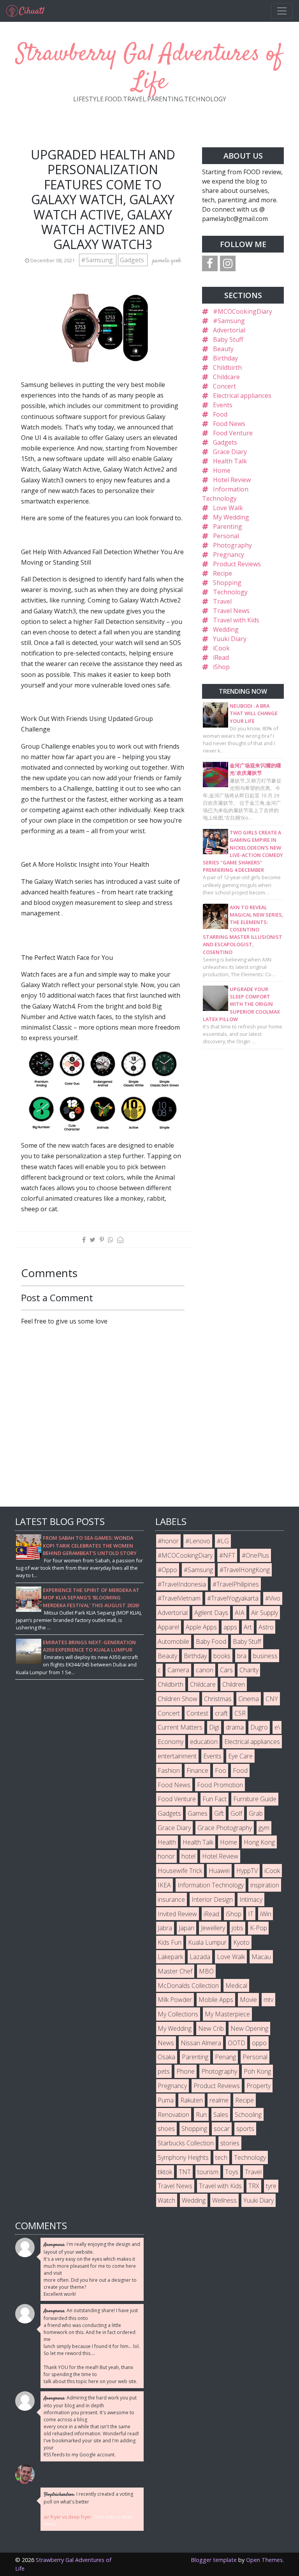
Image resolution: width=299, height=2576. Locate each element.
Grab (256, 1813)
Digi (214, 1727)
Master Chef (175, 1971)
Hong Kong (259, 1842)
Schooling (248, 2115)
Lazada (200, 1957)
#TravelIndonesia (182, 1584)
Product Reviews (237, 564)
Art (248, 1627)
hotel (188, 1856)
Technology (230, 592)
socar (222, 2129)
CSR (240, 1713)
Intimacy (251, 1899)
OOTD (237, 2043)
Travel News (231, 611)
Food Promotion (220, 1785)
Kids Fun (170, 1942)
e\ (277, 1727)
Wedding (226, 629)
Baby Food (211, 1641)
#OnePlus (255, 1555)
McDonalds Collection (188, 1986)
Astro (266, 1627)
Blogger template (214, 2560)
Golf (236, 1813)
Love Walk (228, 508)
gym (264, 1828)
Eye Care (240, 1756)
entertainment (177, 1756)
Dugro (259, 1727)
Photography (232, 545)
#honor (168, 1541)
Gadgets (133, 260)
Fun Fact (215, 1799)
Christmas (218, 1699)
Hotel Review (232, 480)
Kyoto (241, 1942)
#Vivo (273, 1598)
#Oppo (167, 1570)
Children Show (178, 1699)
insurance (171, 1899)
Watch (166, 2200)
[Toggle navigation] (282, 11)
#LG (223, 1541)
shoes (166, 2129)
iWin (266, 1914)
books (222, 1656)
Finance (197, 1770)
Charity (249, 1670)
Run (201, 2115)
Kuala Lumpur (207, 1942)
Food (220, 414)
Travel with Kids (236, 620)
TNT (185, 2172)
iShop (221, 667)
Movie (248, 2000)
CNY (272, 1699)
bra (242, 1656)
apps (230, 1627)
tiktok (165, 2172)
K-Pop (259, 1928)
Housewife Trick (180, 1871)
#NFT (227, 1555)
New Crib (211, 2028)
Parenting (228, 527)
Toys (232, 2172)
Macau (261, 1957)
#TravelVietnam (179, 1598)
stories (230, 2143)
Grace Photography (225, 1828)
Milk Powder (175, 2000)
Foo (221, 1770)
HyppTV (247, 1871)
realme (219, 2100)
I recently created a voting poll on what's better (88, 2498)
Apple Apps (201, 1627)
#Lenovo (198, 1541)
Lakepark (170, 1957)
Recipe (222, 573)
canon (205, 1670)
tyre (271, 2186)
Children (234, 1684)
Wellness (224, 2200)
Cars (226, 1670)
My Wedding (231, 517)
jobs (237, 1928)
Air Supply (265, 1613)
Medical (236, 1986)
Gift (219, 1813)
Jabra (165, 1928)
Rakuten (192, 2100)
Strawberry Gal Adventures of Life (149, 68)
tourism (208, 2172)
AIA (240, 1613)
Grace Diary (230, 452)
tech (221, 2157)
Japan (186, 1928)
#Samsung (98, 260)
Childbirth (227, 367)
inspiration (265, 1885)
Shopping (227, 583)
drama (235, 1727)
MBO (206, 1971)
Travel (222, 601)
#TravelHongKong (245, 1570)
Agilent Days (211, 1613)
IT (251, 1914)
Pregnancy (229, 555)
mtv (268, 2000)
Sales (221, 2115)
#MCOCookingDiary (243, 311)
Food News (229, 424)
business (265, 1656)
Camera (178, 1670)
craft (221, 1713)
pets (164, 2071)
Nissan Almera (201, 2043)
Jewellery (213, 1928)
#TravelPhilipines (236, 1584)
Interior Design (212, 1899)
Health (167, 1842)
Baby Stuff (228, 339)
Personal (226, 536)
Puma (166, 2100)
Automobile (173, 1641)
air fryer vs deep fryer (68, 2517)
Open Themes (264, 2560)
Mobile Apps (216, 2000)
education (204, 1742)
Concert (224, 386)
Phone (186, 2071)
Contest (197, 1713)
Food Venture (233, 433)
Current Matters (180, 1727)
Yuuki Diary (230, 639)
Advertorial (229, 330)
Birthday (225, 358)
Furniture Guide (255, 1799)
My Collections (178, 2014)
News (166, 2043)
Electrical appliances (242, 396)
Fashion (169, 1770)
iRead (221, 657)
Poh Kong (257, 2071)
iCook (221, 648)
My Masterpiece (227, 2014)
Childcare (226, 377)
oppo (259, 2043)
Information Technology (211, 1885)
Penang (225, 2057)
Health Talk (230, 461)
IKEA (164, 1885)
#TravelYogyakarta (233, 1598)
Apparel (168, 1627)
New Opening (249, 2028)
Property (259, 2086)
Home (222, 470)
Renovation (173, 2115)
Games (198, 1813)
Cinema (249, 1699)
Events (223, 405)
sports (245, 2129)
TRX (254, 2186)
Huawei (219, 1871)
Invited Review (177, 1914)
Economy (171, 1742)
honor (166, 1856)
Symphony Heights (183, 2157)
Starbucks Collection (186, 2143)
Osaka (166, 2057)
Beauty (223, 349)
